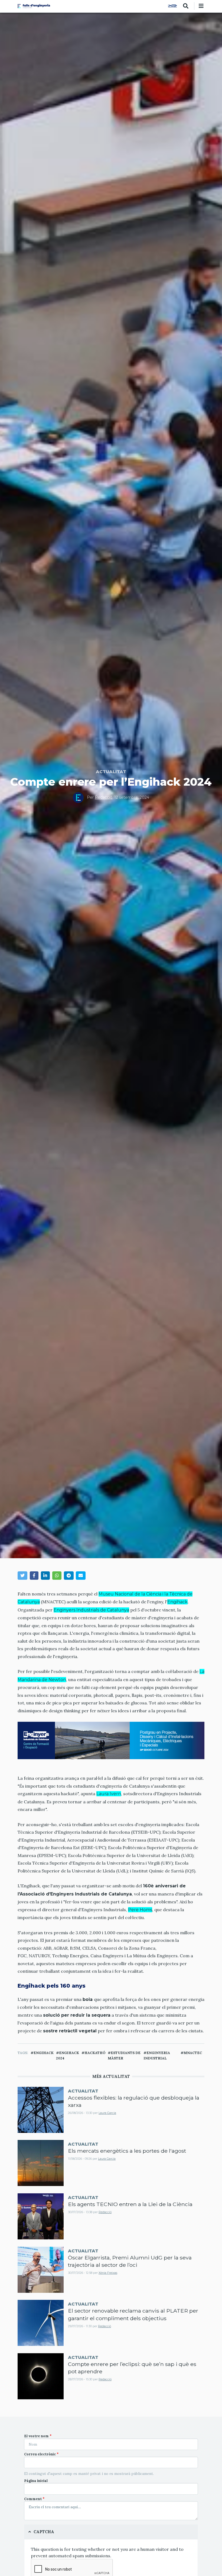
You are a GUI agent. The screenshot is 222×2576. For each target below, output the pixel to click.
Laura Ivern (109, 1794)
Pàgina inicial (36, 2481)
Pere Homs (140, 1910)
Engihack (177, 1602)
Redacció (104, 797)
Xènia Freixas (108, 2273)
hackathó (95, 2053)
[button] (22, 1576)
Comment (33, 2499)
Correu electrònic (40, 2454)
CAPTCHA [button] (44, 2532)
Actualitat (111, 772)
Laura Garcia (107, 2113)
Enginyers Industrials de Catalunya (91, 1610)
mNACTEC (193, 2053)
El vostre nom (36, 2436)
